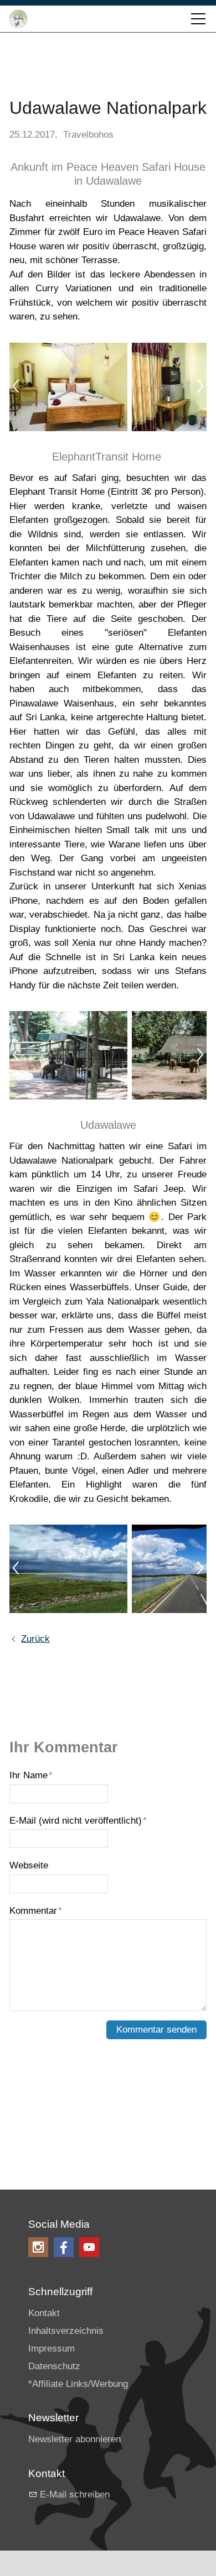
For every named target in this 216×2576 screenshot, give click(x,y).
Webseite (29, 1865)
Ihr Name (31, 1775)
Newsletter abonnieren (74, 2439)
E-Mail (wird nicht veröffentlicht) (78, 1821)
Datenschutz (54, 2366)
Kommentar (36, 1911)
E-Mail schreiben (75, 2494)
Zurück (35, 1639)
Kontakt (44, 2313)
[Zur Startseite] (18, 19)
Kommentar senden (156, 2030)
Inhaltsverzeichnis (66, 2331)
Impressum (52, 2349)
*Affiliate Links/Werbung (78, 2384)
